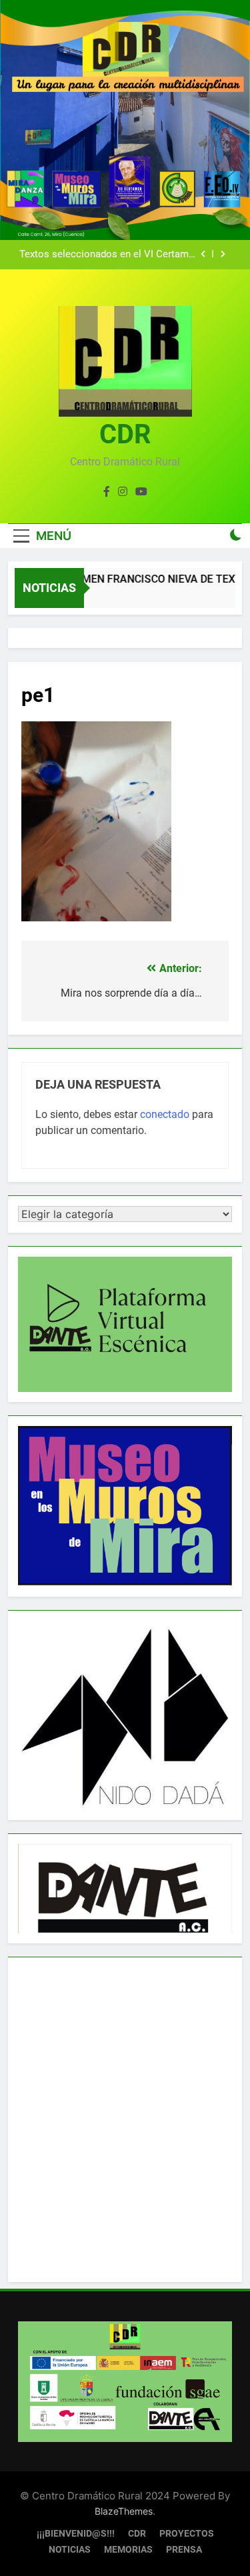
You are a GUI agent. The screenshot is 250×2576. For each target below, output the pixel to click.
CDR (125, 434)
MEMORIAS (128, 2550)
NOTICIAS (70, 2550)
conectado (165, 1114)
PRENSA (184, 2550)
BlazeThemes (124, 2511)
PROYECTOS (187, 2534)
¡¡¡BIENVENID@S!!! (76, 2534)
